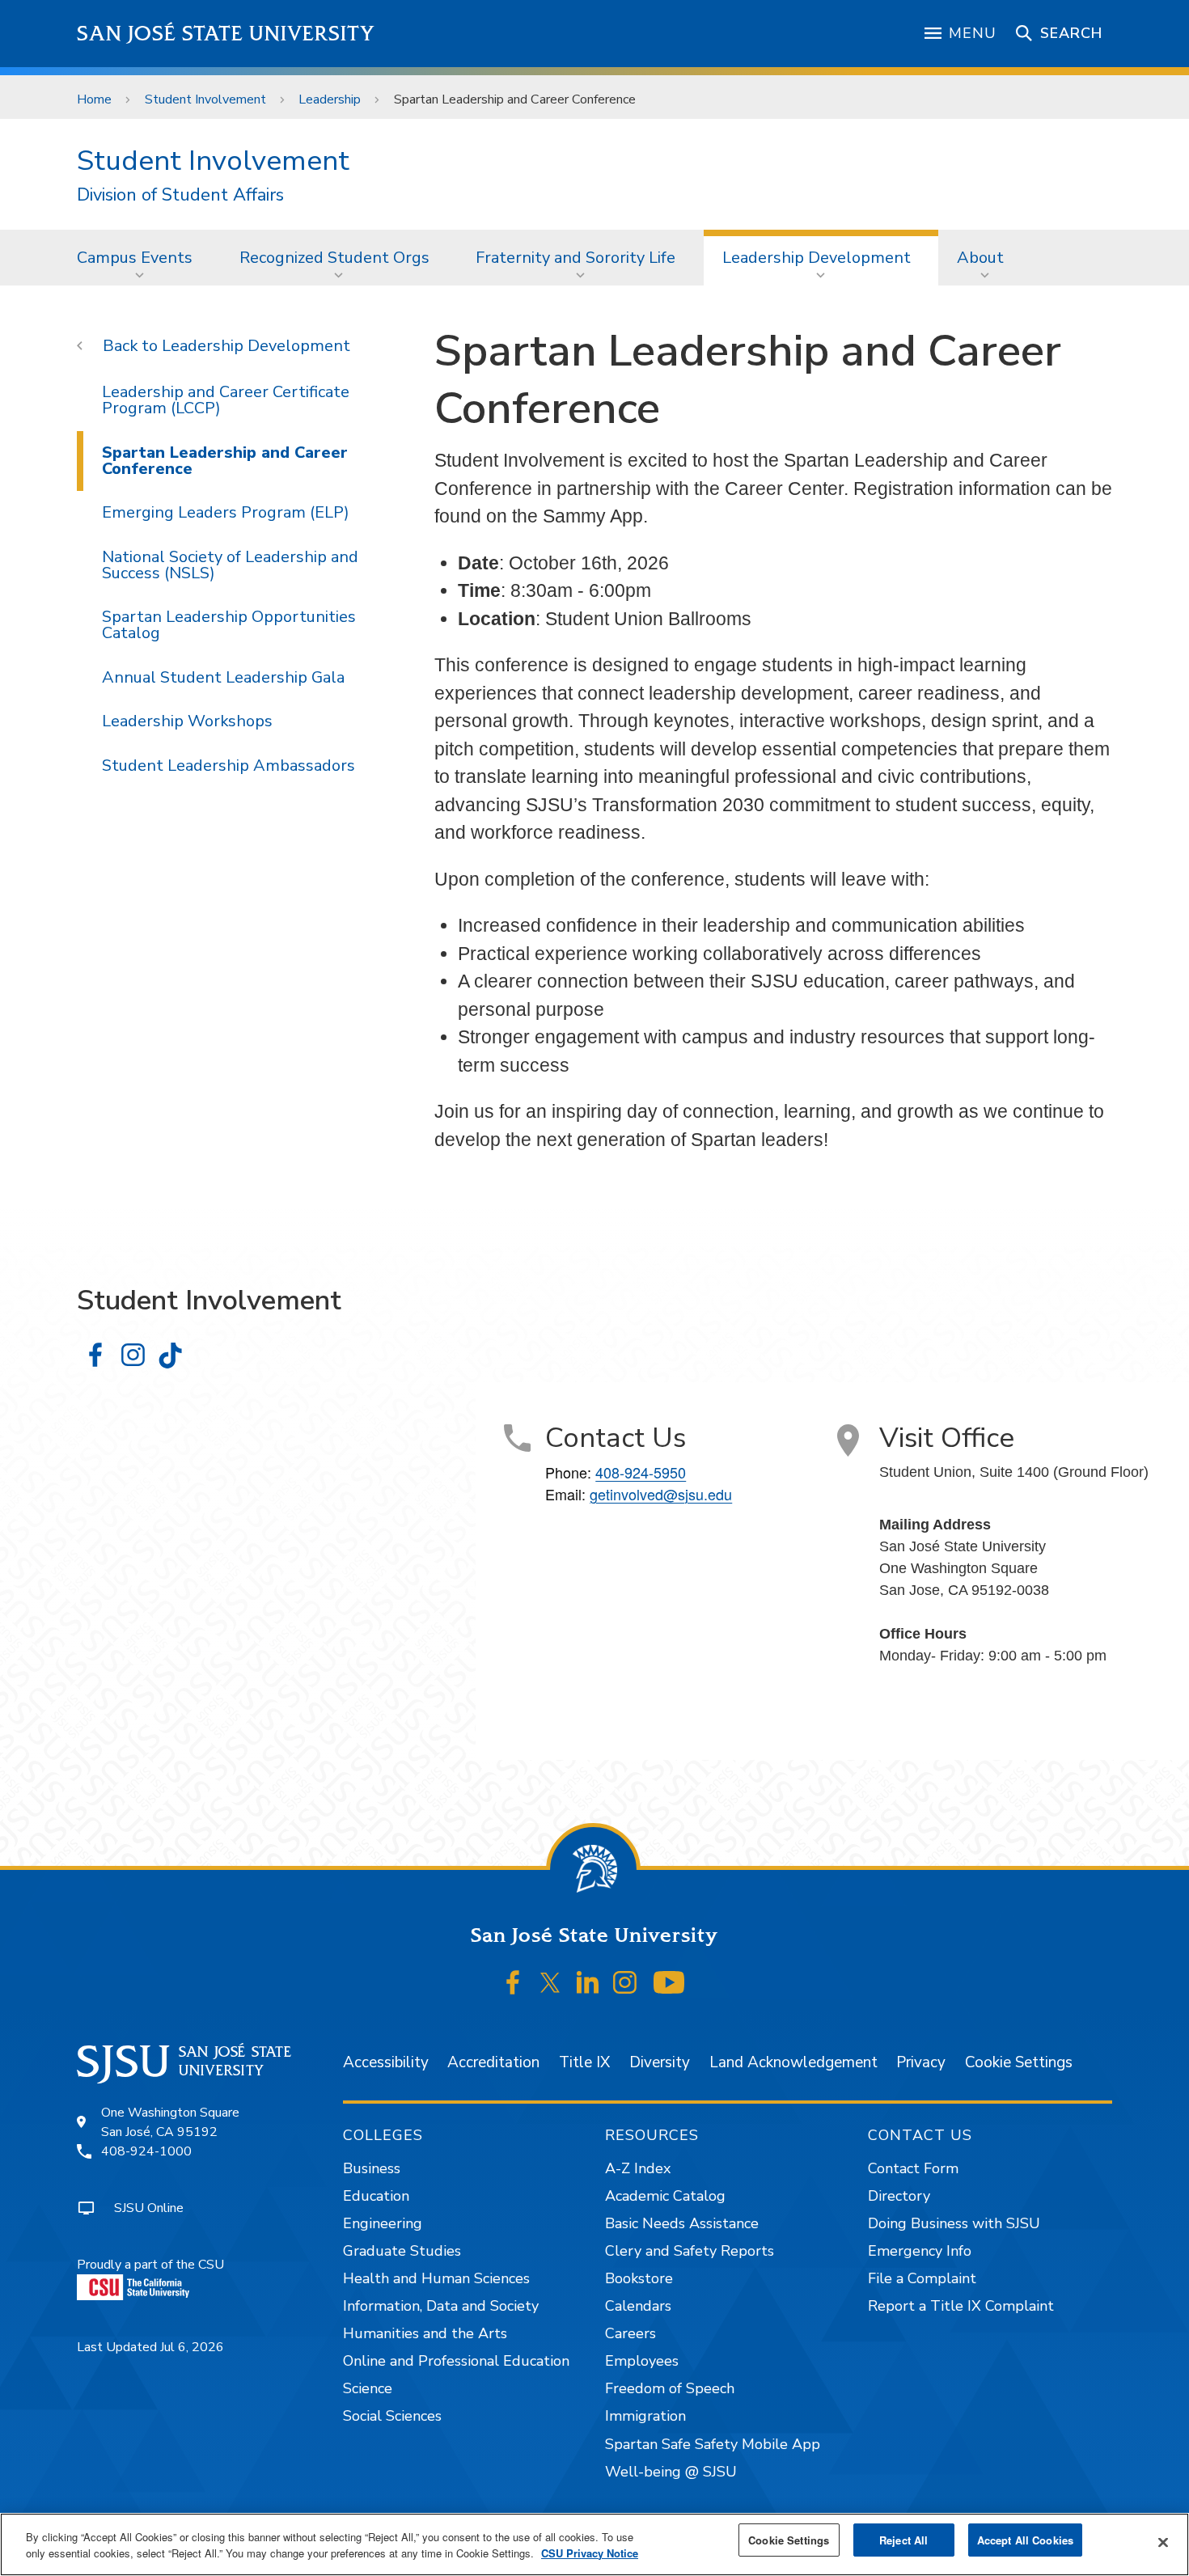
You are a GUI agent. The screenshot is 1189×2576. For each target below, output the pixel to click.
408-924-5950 (641, 1472)
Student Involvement (205, 99)
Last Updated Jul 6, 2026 (150, 2347)
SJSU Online (149, 2208)
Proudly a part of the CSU (150, 2265)
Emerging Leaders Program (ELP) (226, 512)
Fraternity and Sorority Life (575, 258)
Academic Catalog (665, 2196)
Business (372, 2168)
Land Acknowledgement (793, 2062)
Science (368, 2388)
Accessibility (386, 2062)
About (980, 258)
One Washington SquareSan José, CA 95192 (170, 2122)
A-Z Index (638, 2168)
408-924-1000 (146, 2151)
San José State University (226, 34)
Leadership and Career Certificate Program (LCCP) (226, 400)
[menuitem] (140, 257)
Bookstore (639, 2278)
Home (94, 99)
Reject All (903, 2540)
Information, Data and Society (441, 2306)
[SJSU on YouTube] (669, 1982)
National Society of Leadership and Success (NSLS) (230, 565)
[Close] (1163, 2543)
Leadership (330, 99)
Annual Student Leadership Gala (223, 677)
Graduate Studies (402, 2251)
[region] (594, 2544)
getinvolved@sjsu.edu (661, 1494)
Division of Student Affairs (180, 195)
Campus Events (135, 258)
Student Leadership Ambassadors (228, 766)
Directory (899, 2196)
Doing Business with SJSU (954, 2223)
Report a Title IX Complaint (961, 2306)
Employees (642, 2361)
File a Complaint (922, 2278)
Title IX (584, 2062)
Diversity (660, 2062)
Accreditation (493, 2062)
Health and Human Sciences (436, 2278)
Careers (630, 2333)
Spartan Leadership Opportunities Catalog (229, 625)
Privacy (921, 2062)
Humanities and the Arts (425, 2333)
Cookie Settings (1019, 2062)
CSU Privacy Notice (590, 2553)
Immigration (645, 2416)
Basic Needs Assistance (682, 2223)
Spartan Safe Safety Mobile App (713, 2444)
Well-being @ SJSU (671, 2472)
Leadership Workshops (187, 721)
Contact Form (913, 2168)
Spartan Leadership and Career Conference (225, 461)
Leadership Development (817, 258)
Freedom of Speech (670, 2388)
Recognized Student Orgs (334, 258)
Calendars (638, 2306)
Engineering (383, 2223)
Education (376, 2196)
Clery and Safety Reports (690, 2251)
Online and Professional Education (456, 2361)
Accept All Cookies (1025, 2540)
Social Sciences (392, 2416)
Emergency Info (920, 2251)
